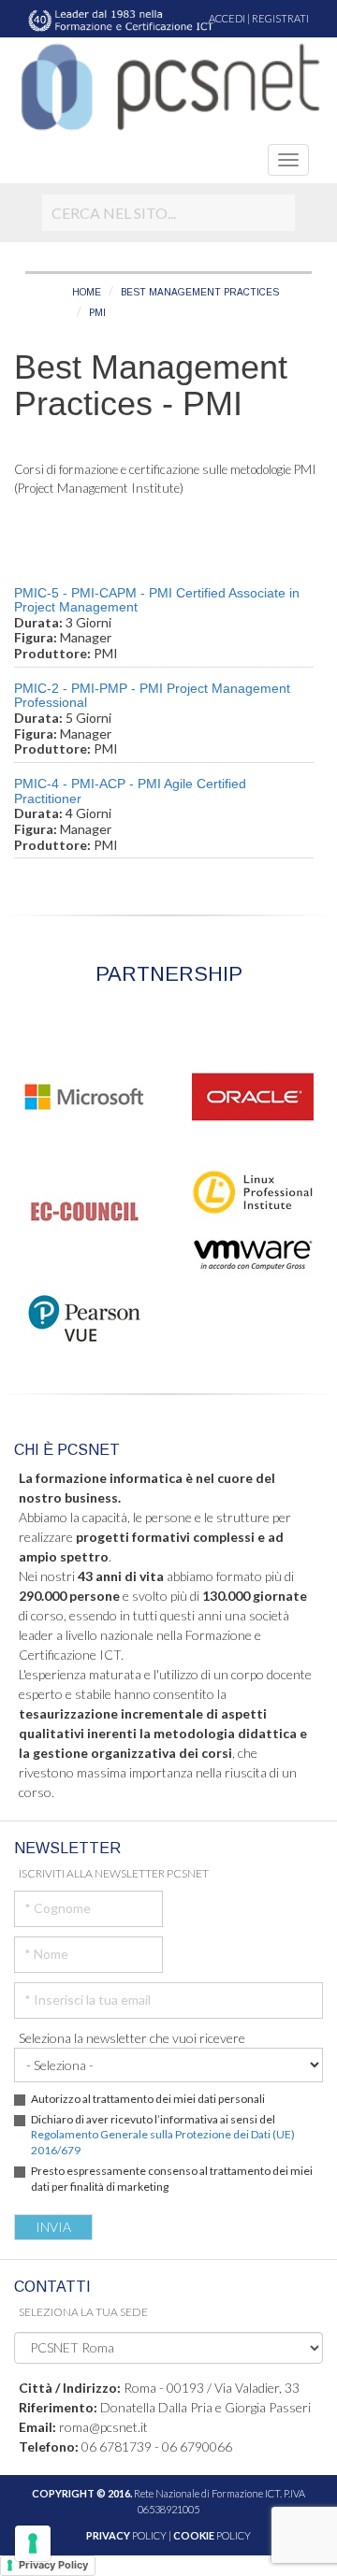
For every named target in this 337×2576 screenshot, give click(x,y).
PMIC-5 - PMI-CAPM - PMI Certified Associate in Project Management (157, 600)
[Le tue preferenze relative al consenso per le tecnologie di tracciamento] (33, 2543)
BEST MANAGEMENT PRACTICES (200, 292)
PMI (97, 313)
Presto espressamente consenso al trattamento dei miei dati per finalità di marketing (172, 2179)
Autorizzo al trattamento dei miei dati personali (148, 2099)
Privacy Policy (53, 2565)
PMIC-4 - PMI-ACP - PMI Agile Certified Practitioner (130, 791)
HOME (87, 292)
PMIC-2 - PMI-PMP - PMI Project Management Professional (152, 695)
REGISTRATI (280, 18)
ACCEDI (227, 18)
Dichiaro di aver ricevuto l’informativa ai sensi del (163, 2135)
